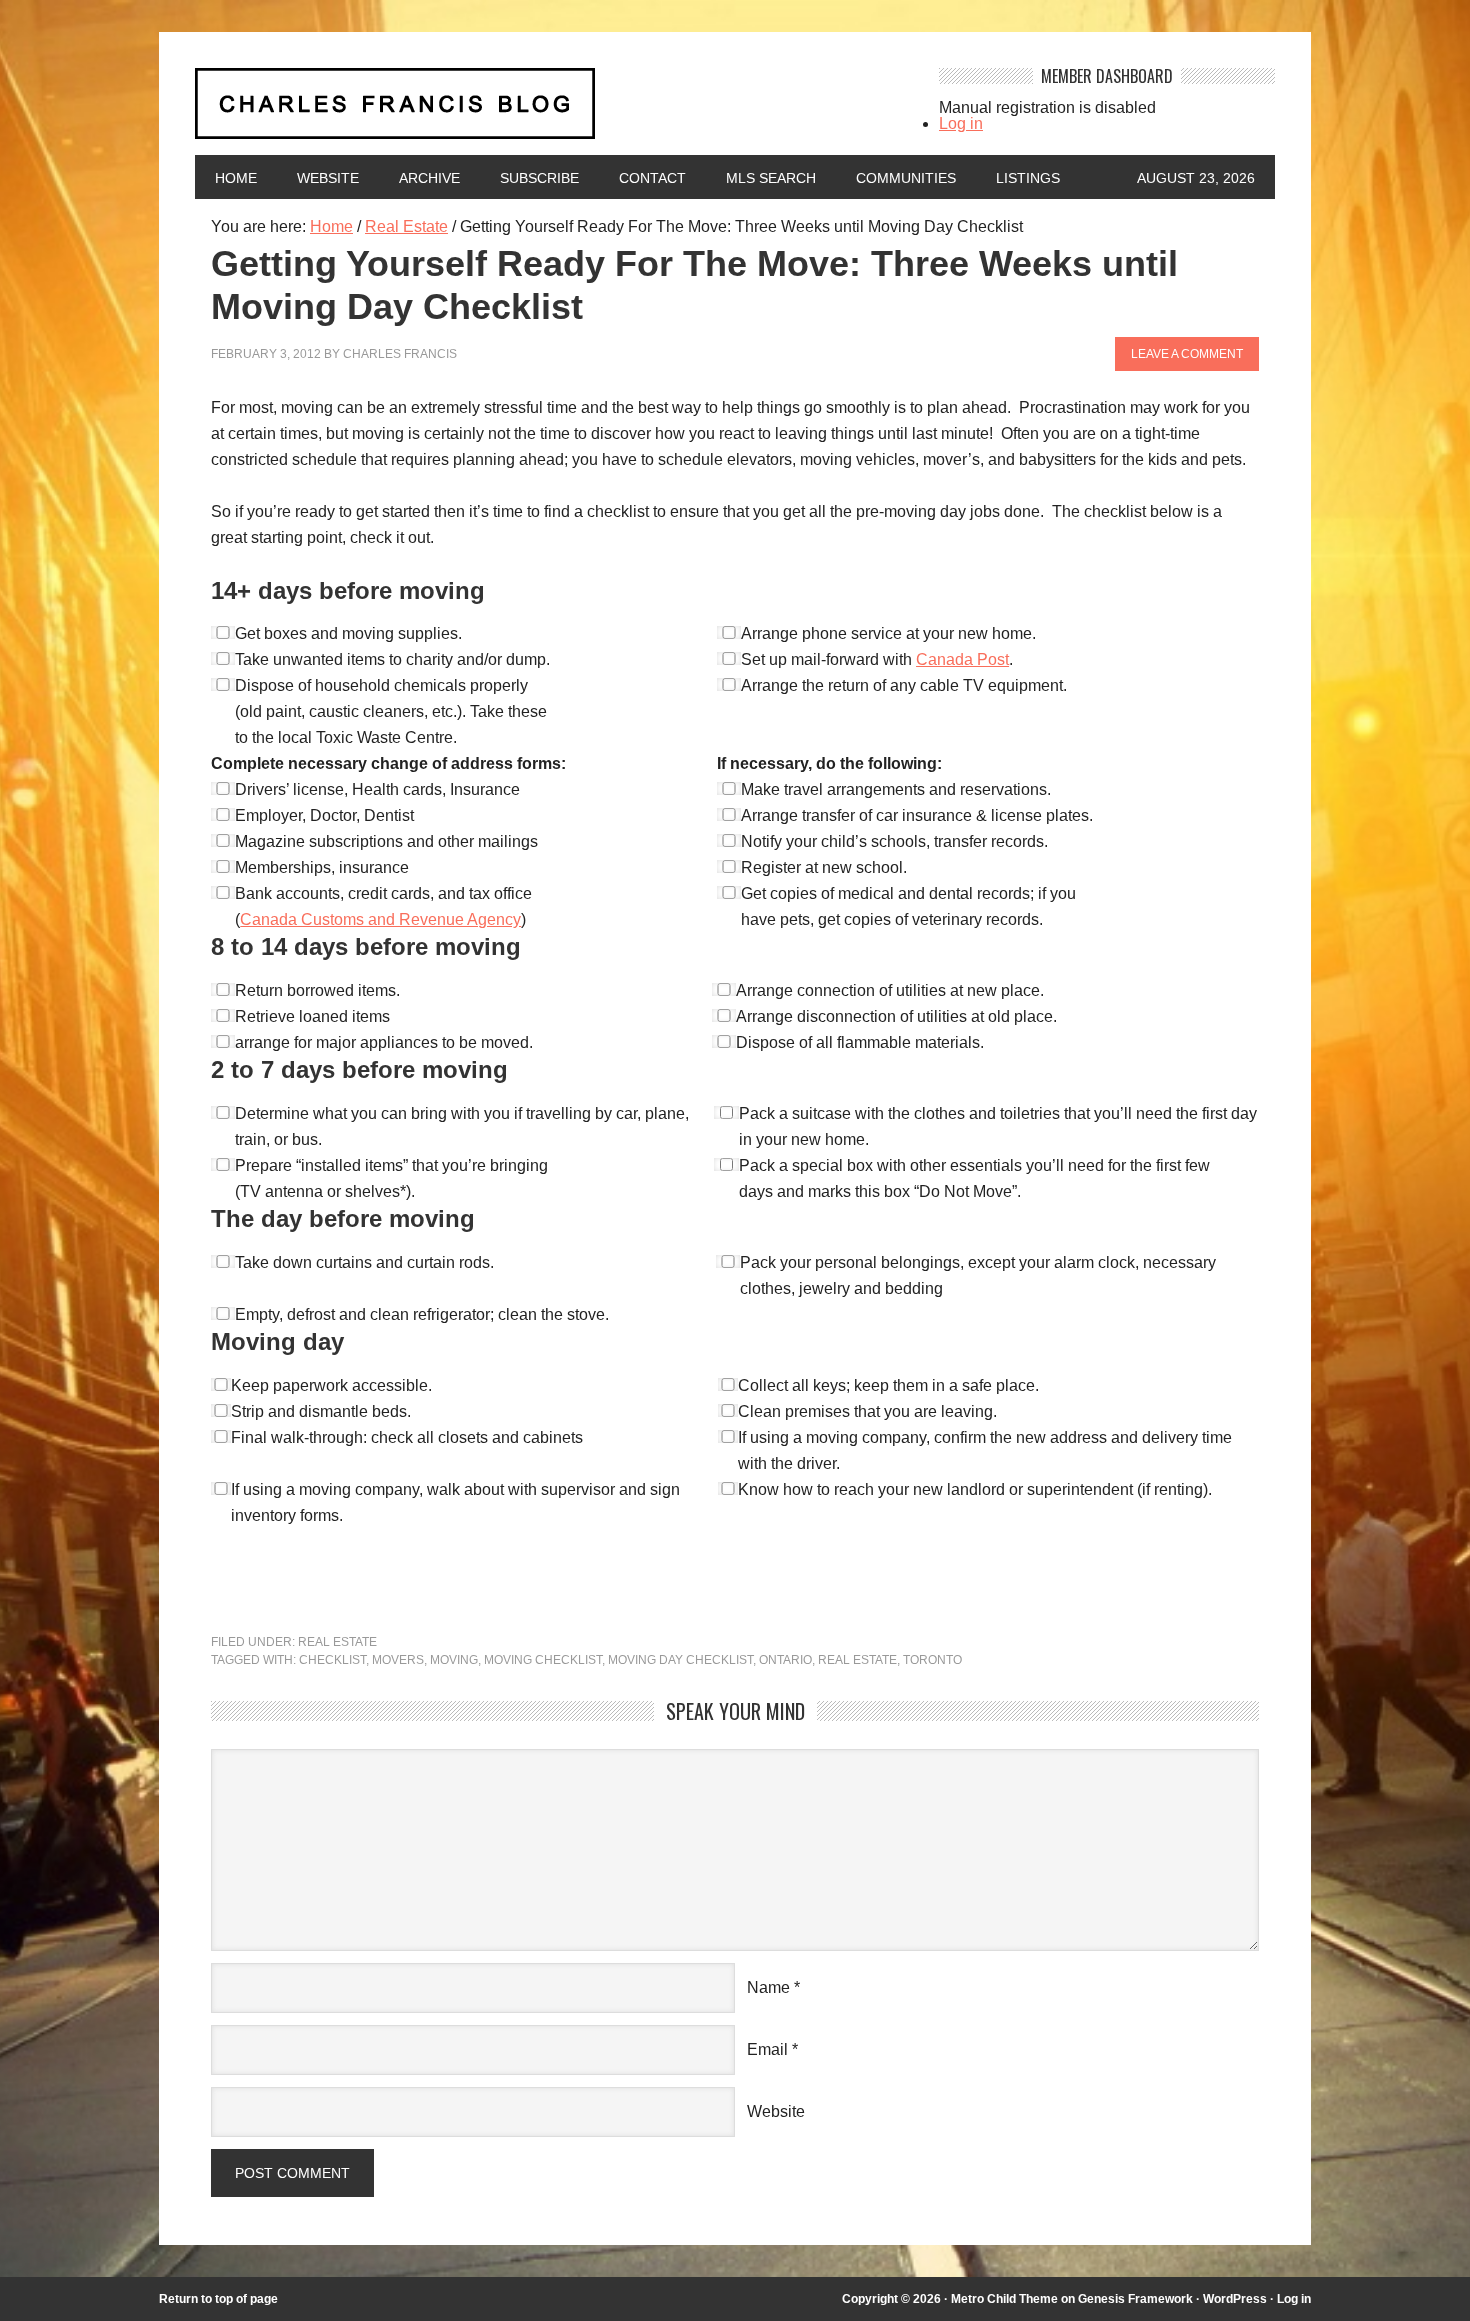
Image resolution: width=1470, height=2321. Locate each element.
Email (767, 2049)
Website (328, 178)
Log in (961, 123)
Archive (429, 178)
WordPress (1235, 2299)
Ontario (785, 1660)
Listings (1028, 178)
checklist (332, 1660)
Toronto (932, 1660)
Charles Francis (400, 354)
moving (454, 1660)
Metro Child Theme (1004, 2299)
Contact (652, 178)
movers (398, 1660)
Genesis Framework (1135, 2299)
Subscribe (539, 178)
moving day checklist (680, 1660)
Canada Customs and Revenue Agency (380, 919)
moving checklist (543, 1660)
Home (236, 178)
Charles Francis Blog (549, 111)
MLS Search (771, 178)
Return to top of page (218, 2299)
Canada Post (962, 659)
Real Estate (337, 1642)
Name (768, 1987)
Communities (906, 178)
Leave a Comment (1187, 354)
